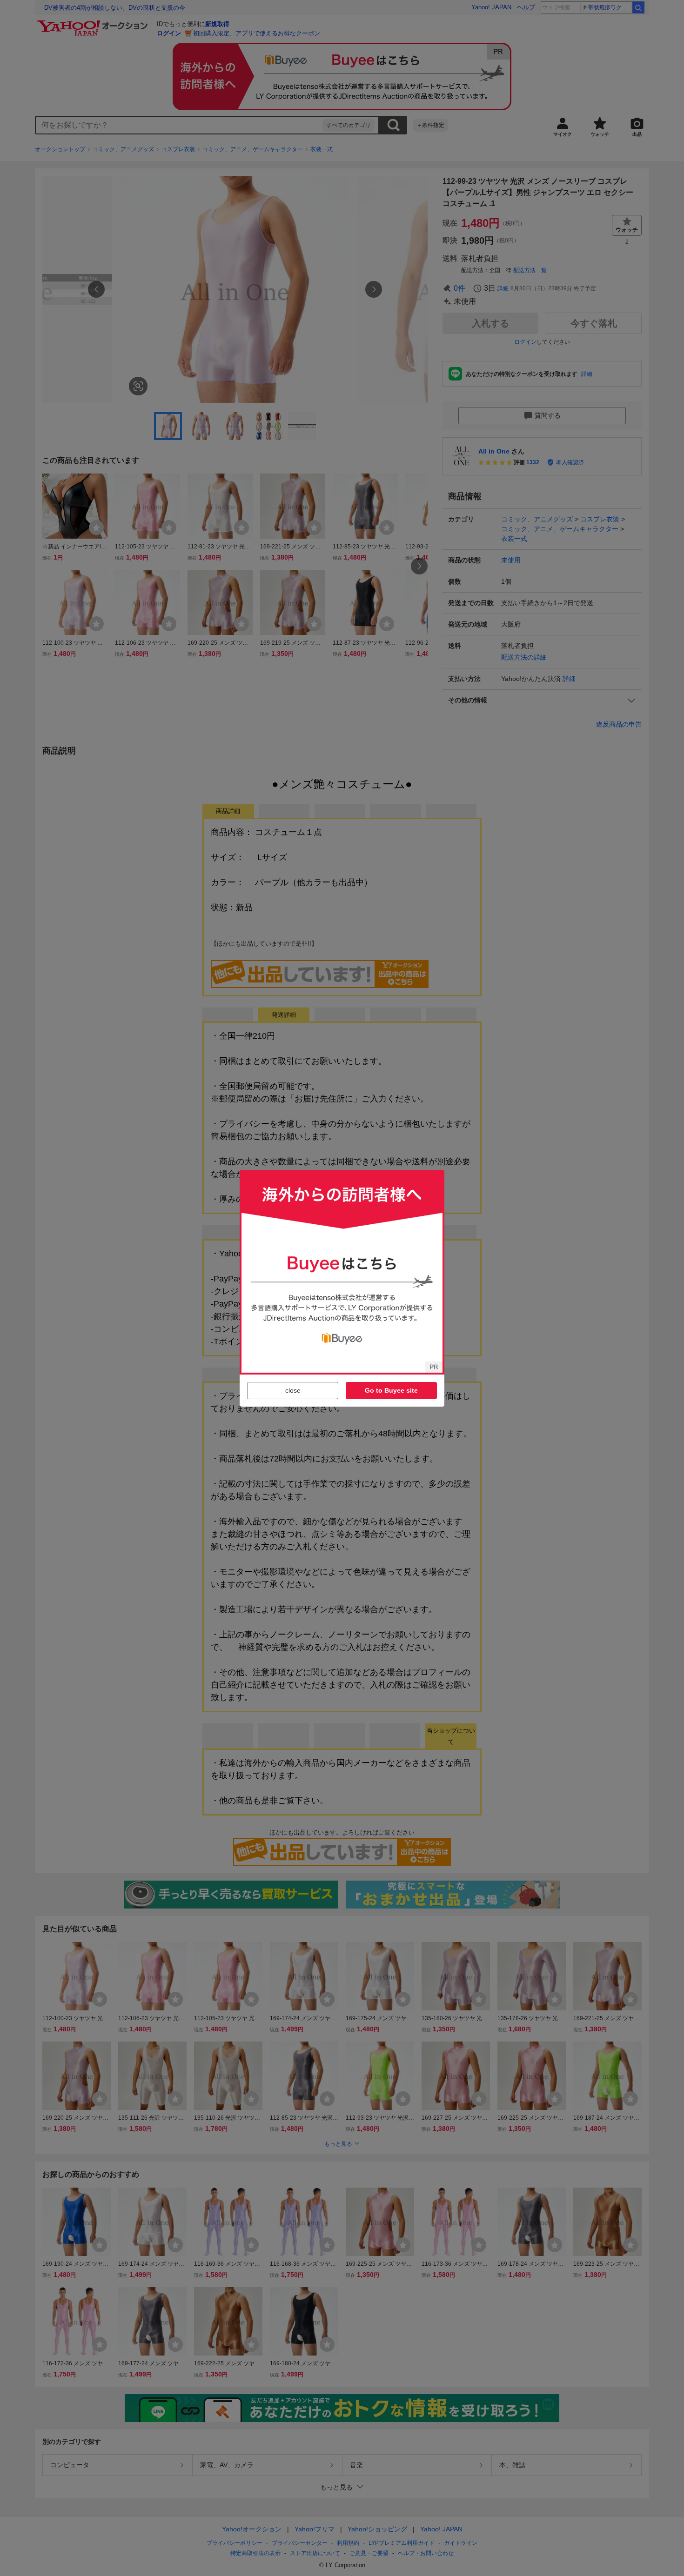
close (293, 1390)
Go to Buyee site (391, 1390)
